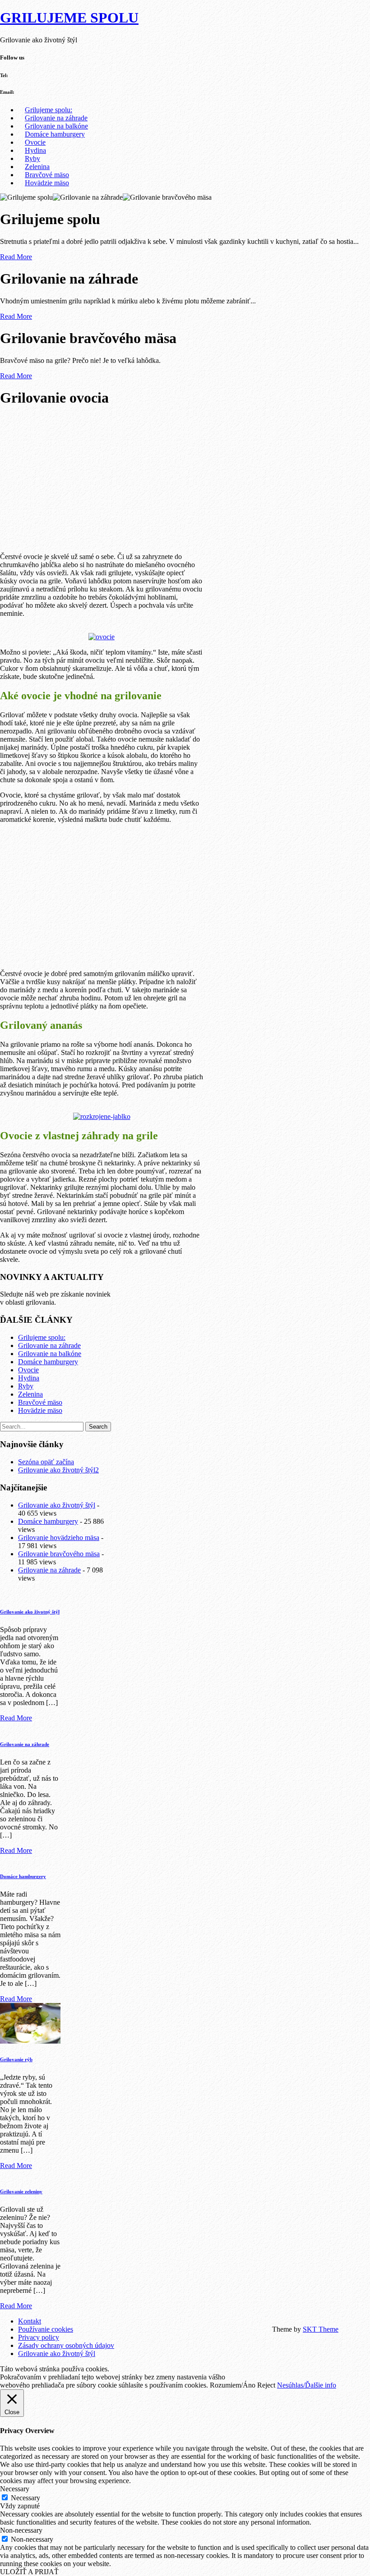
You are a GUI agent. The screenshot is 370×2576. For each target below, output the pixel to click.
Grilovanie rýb (16, 2059)
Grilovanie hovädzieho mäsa (59, 1538)
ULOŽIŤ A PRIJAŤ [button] (29, 2572)
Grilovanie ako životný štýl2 (58, 1470)
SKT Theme (321, 2329)
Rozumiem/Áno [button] (233, 2385)
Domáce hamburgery (55, 134)
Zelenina (37, 167)
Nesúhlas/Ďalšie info (307, 2385)
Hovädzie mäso (47, 183)
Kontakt (30, 2321)
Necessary (25, 2498)
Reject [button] (266, 2385)
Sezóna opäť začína (46, 1462)
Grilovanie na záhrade (56, 118)
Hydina (35, 150)
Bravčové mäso (47, 175)
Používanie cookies (46, 2329)
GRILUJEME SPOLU (69, 18)
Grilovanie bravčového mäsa (59, 1554)
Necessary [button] (15, 2489)
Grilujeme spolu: (49, 110)
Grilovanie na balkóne (56, 126)
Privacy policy (39, 2337)
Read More (16, 257)
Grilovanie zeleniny (21, 2191)
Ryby (32, 158)
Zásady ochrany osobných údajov (66, 2345)
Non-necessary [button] (21, 2530)
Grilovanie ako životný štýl (57, 1505)
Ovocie (35, 142)
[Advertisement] (102, 479)
